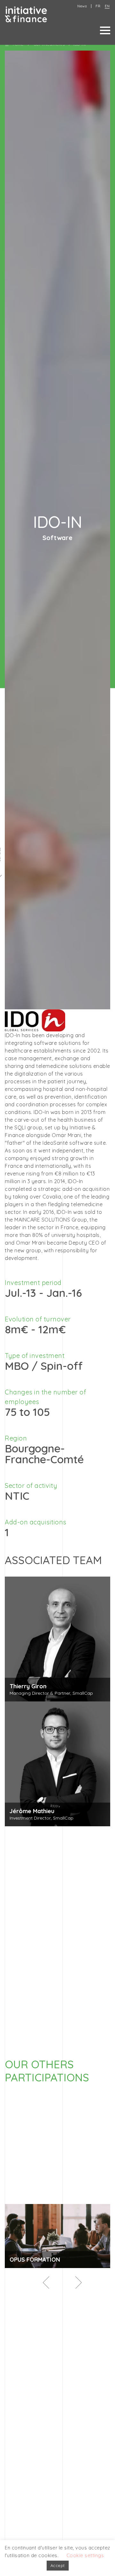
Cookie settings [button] (85, 2555)
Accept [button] (58, 2565)
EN (107, 6)
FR (98, 6)
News (82, 6)
